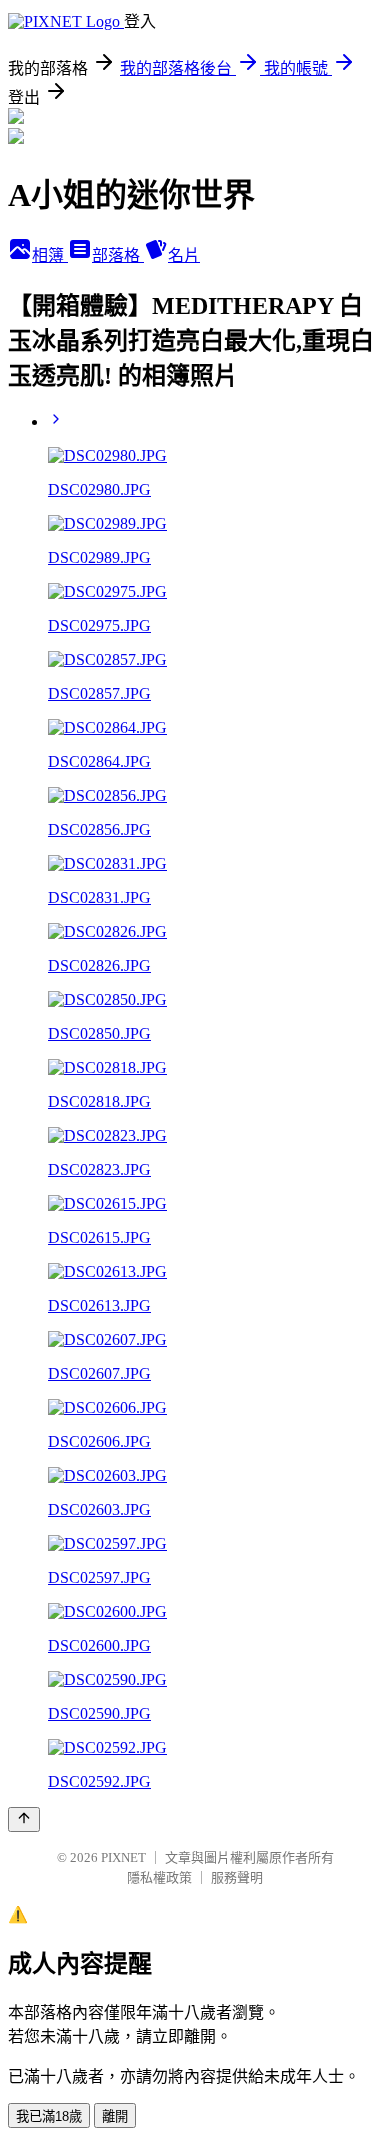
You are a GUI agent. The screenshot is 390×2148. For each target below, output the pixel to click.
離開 (115, 2116)
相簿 (50, 255)
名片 (184, 255)
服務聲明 (237, 1877)
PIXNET (123, 1857)
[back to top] (24, 1819)
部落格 (118, 255)
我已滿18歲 (49, 2116)
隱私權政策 (159, 1877)
